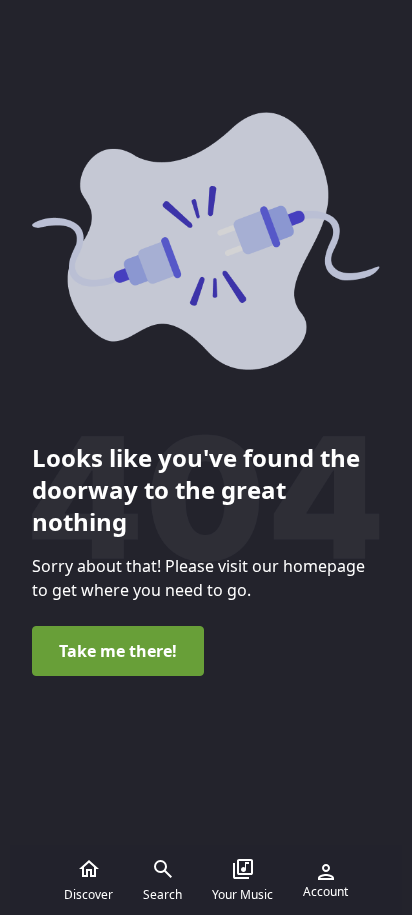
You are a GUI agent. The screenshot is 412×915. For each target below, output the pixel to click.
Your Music (242, 894)
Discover (88, 894)
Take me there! (118, 651)
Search (162, 894)
